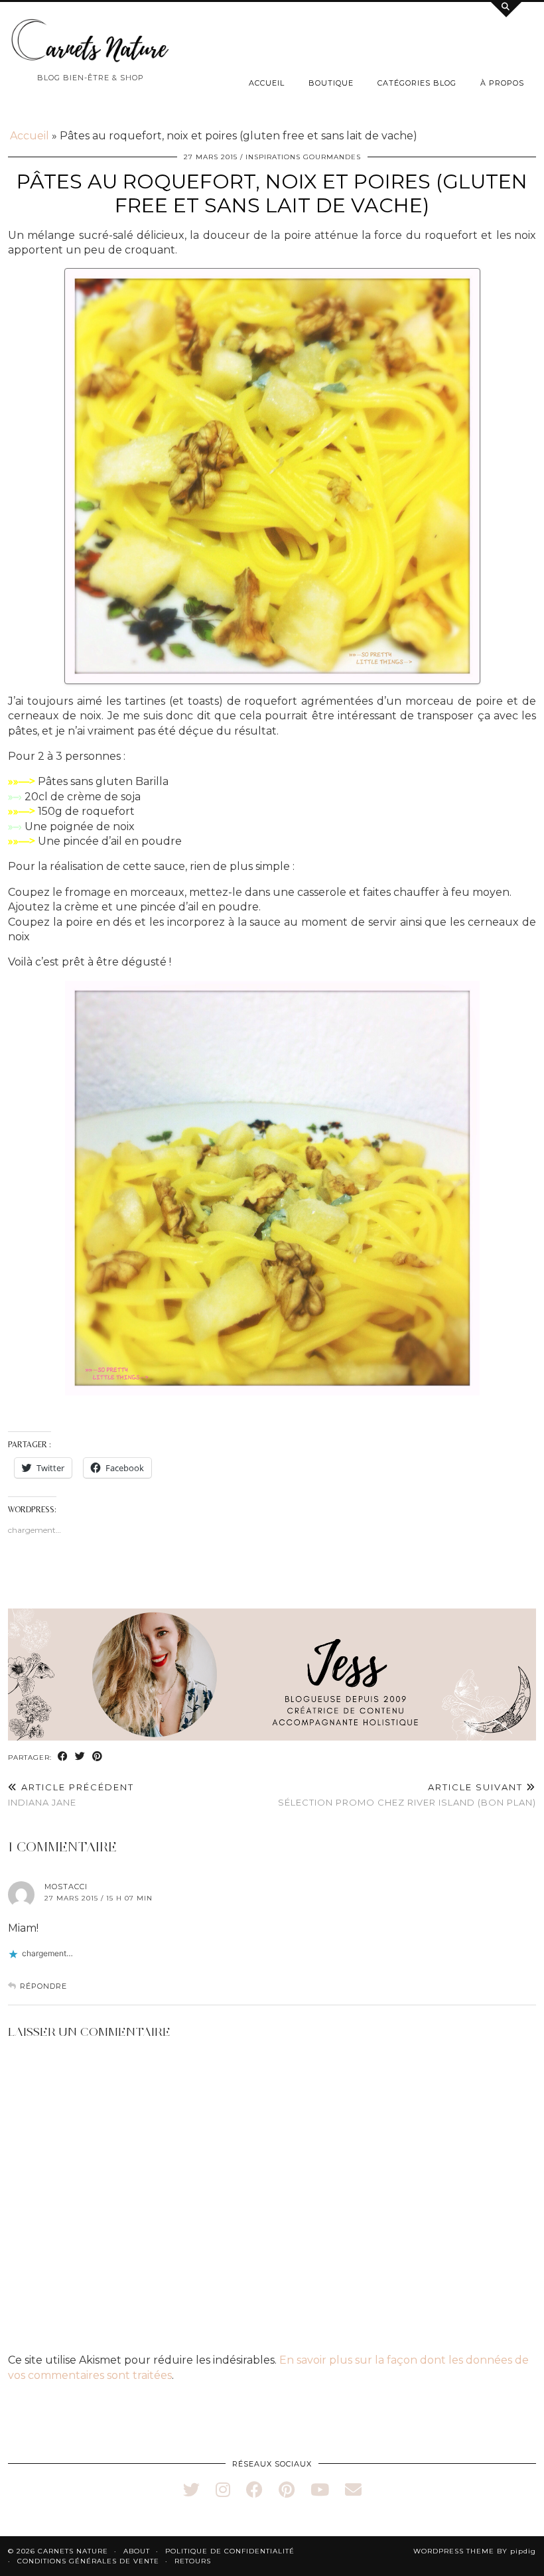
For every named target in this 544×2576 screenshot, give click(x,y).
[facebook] (254, 2490)
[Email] (353, 2490)
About (137, 2551)
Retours (193, 2561)
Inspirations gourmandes (303, 157)
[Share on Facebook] (63, 1757)
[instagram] (223, 2490)
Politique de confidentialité (230, 2551)
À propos (502, 83)
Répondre (43, 1986)
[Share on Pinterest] (98, 1757)
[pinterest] (287, 2490)
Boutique (331, 83)
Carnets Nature (73, 2551)
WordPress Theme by (475, 2551)
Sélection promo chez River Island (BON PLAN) (407, 1795)
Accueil (267, 83)
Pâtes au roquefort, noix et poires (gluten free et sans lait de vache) (272, 193)
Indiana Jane (71, 1795)
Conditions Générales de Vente (88, 2561)
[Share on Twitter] (80, 1757)
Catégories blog (417, 83)
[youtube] (320, 2490)
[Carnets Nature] (91, 41)
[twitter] (191, 2490)
